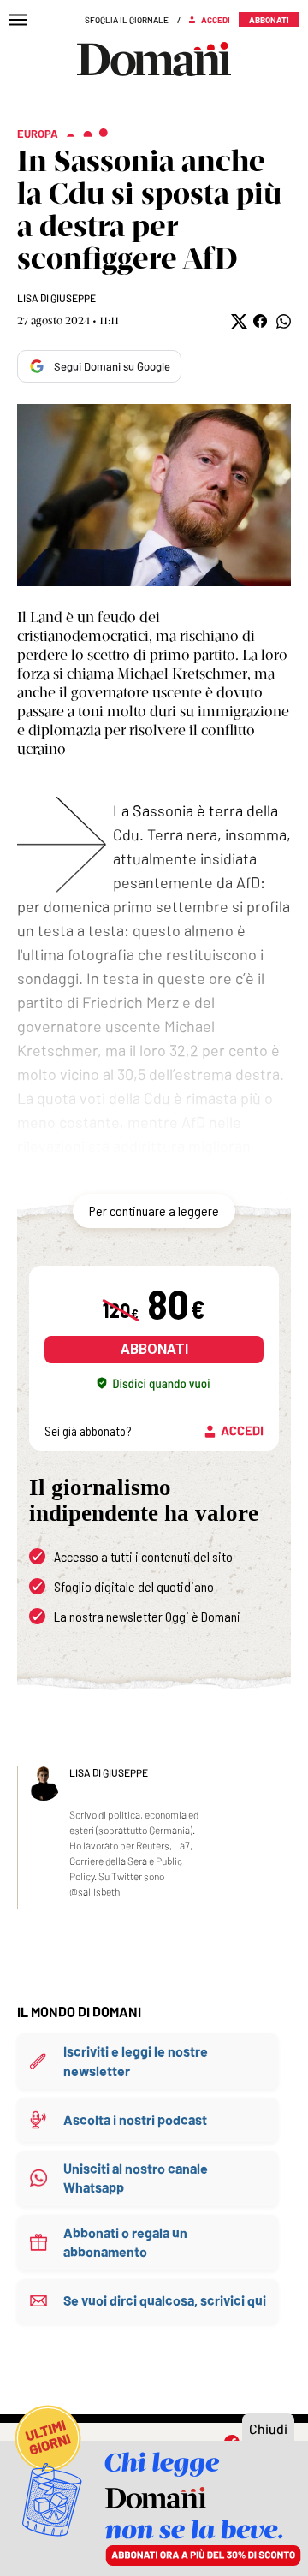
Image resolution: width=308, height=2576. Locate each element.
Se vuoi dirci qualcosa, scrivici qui (165, 2300)
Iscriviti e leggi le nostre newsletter (136, 2060)
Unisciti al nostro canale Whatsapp (136, 2178)
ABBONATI (154, 1349)
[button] (237, 321)
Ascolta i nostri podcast (135, 2119)
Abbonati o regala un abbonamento (125, 2242)
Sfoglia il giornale (127, 20)
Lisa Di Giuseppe (56, 298)
